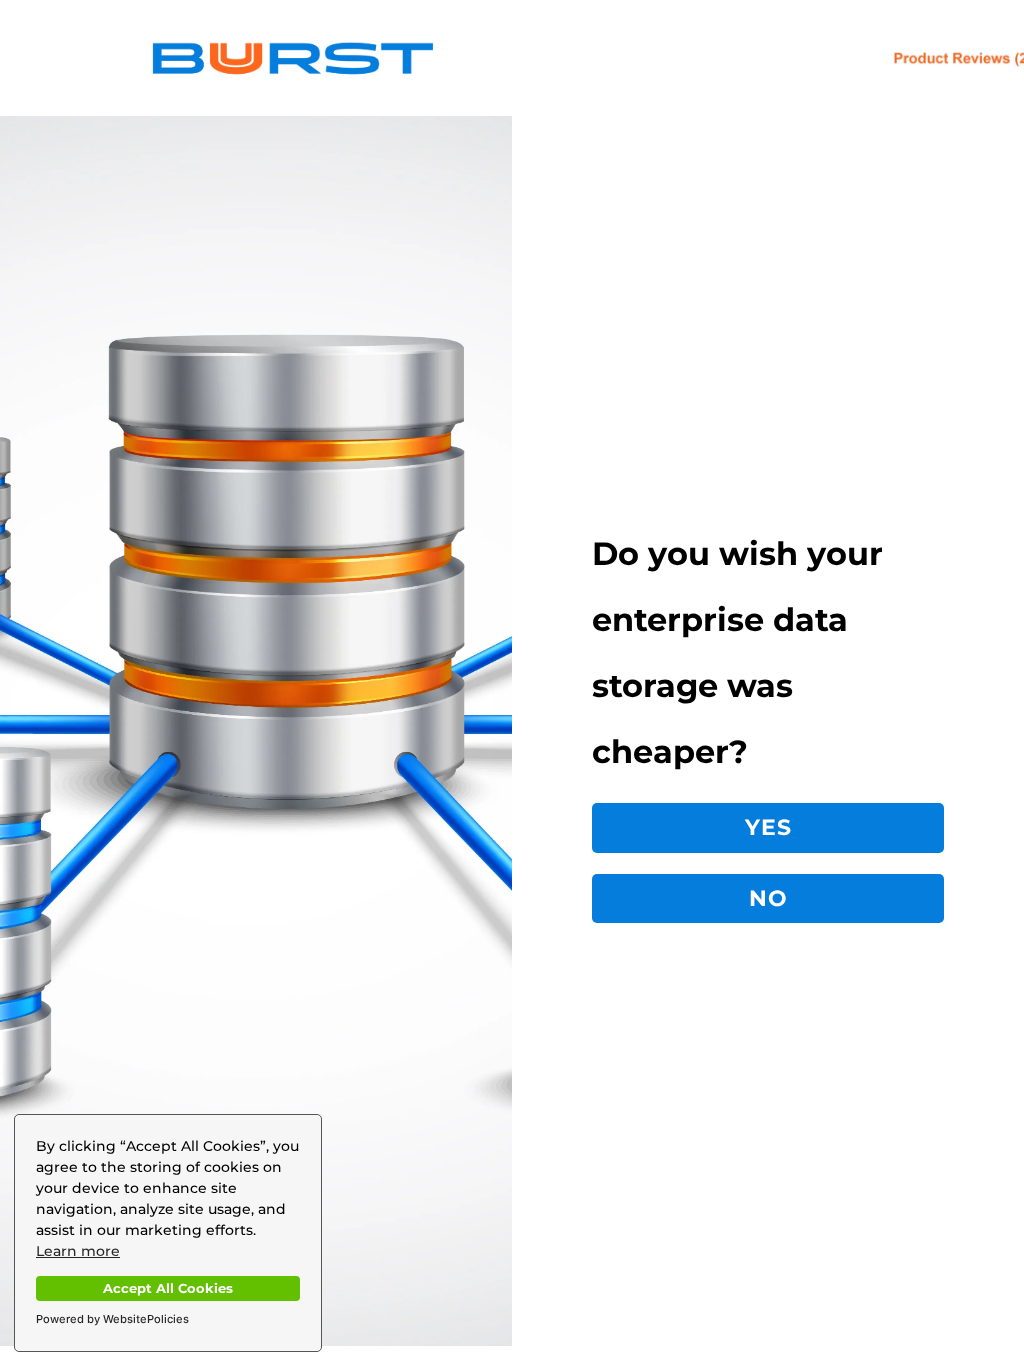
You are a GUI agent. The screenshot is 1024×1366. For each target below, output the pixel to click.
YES (768, 827)
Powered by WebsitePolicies (112, 1319)
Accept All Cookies (168, 1288)
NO (768, 898)
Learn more (78, 1251)
